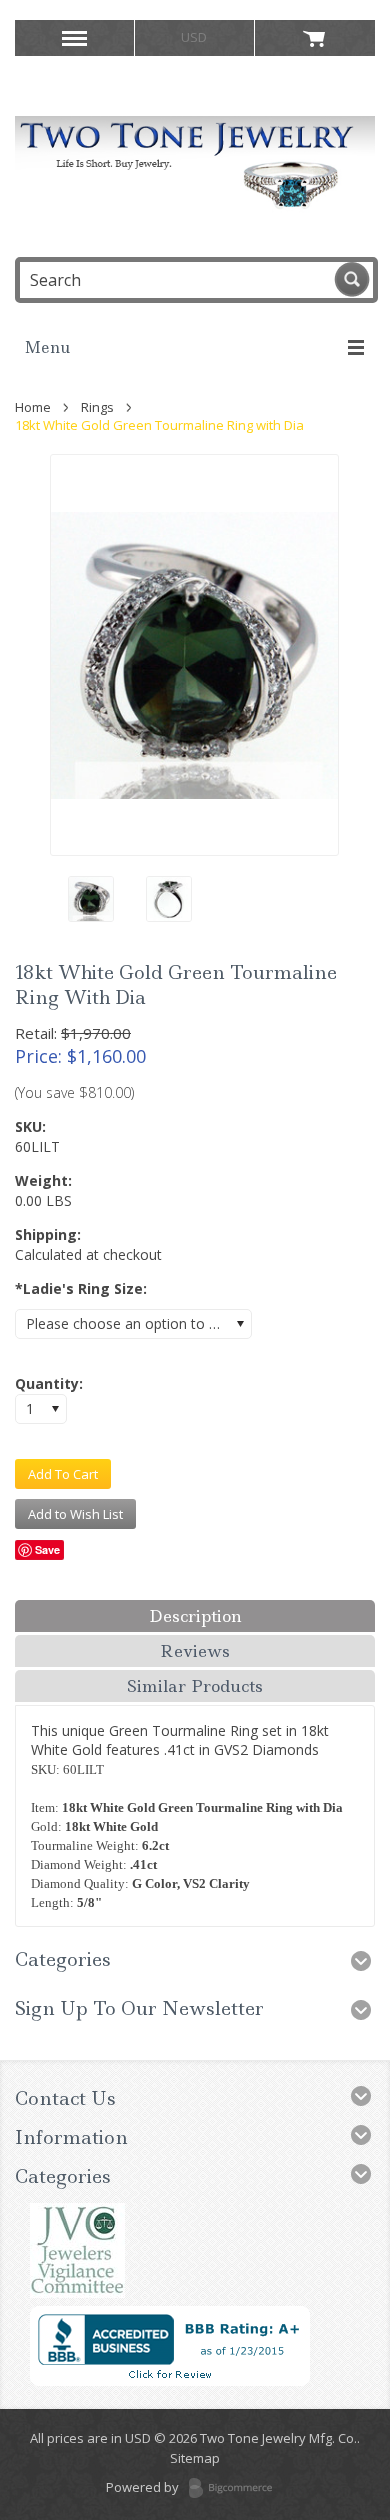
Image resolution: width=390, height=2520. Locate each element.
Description (195, 1616)
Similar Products (195, 1686)
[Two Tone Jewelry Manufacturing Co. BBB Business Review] (170, 2381)
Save (47, 1549)
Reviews (195, 1651)
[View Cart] (314, 38)
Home (33, 407)
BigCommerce (236, 2489)
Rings (97, 407)
